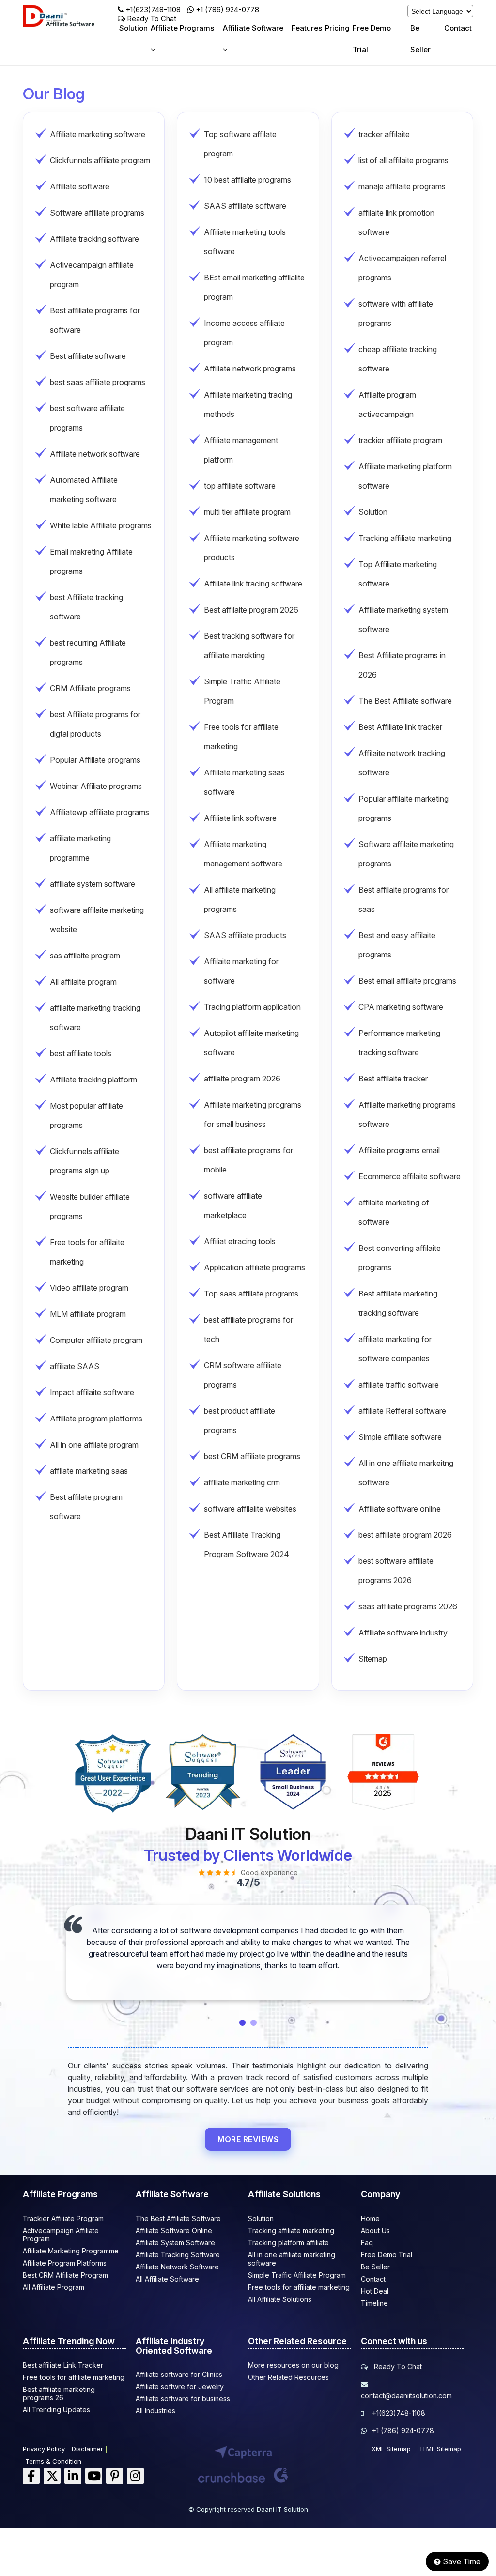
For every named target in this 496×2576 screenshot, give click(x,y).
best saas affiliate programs (98, 382)
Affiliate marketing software (98, 134)
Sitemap (373, 1659)
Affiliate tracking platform (93, 1080)
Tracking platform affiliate (288, 2243)
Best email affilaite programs (407, 981)
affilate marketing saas (89, 1471)
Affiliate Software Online (174, 2230)
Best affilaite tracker (393, 1079)
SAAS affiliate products (245, 935)
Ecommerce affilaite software (410, 1176)
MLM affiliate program (88, 1314)
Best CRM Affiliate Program (65, 2275)
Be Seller (420, 39)
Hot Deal (375, 2291)
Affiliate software (80, 186)
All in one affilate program (94, 1445)
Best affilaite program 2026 (251, 610)
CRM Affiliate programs (90, 688)
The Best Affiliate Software (178, 2218)
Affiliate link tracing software (253, 584)
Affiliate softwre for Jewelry (180, 2386)
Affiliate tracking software (94, 239)
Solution (133, 28)
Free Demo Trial (372, 39)
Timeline (374, 2303)
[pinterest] (115, 2476)
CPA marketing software (401, 1007)
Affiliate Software (253, 28)
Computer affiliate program (96, 1340)
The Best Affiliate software (405, 701)
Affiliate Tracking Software (178, 2255)
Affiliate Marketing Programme (71, 2251)
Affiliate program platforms (96, 1419)
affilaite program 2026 (242, 1079)
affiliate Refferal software (402, 1411)
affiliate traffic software (399, 1385)
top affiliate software (240, 486)
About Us (375, 2230)
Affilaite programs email (399, 1150)
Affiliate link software (240, 818)
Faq (367, 2243)
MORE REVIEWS (248, 2139)
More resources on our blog (293, 2365)
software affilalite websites (250, 1509)
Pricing (337, 28)
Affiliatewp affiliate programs (100, 812)
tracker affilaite (384, 134)
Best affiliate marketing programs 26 (59, 2393)
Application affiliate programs (255, 1267)
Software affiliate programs (97, 213)
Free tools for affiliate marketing (299, 2287)
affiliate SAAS (75, 1366)
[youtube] (94, 2476)
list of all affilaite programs (403, 160)
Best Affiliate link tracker (400, 727)
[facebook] (31, 2476)
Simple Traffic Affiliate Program (297, 2275)
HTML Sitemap (439, 2449)
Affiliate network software (95, 454)
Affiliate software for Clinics (179, 2374)
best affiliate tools (81, 1053)
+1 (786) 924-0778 (227, 9)
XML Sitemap (391, 2449)
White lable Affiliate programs (101, 525)
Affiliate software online (400, 1509)
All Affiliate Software (167, 2279)
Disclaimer (87, 2449)
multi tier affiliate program (247, 512)
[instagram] (135, 2476)
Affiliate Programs (182, 28)
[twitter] (52, 2476)
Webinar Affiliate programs (96, 786)
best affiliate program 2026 (405, 1535)
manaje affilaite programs (402, 186)
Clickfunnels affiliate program (100, 160)
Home (370, 2218)
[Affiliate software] (68, 25)
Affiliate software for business (183, 2399)
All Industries (155, 2411)
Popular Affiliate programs (95, 760)
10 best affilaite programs (248, 180)
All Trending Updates (56, 2410)
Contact (458, 28)
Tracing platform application (252, 1007)
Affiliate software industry (403, 1633)
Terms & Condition (53, 2461)
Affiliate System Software (175, 2243)
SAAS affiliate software (245, 206)
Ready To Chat (397, 2367)
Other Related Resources (288, 2377)
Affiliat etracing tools (240, 1241)
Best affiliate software (88, 356)
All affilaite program (83, 982)
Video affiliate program (89, 1288)
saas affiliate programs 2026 (408, 1606)
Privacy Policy (44, 2449)
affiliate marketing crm (242, 1482)
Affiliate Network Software (177, 2267)
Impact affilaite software (92, 1392)
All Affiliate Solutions (280, 2299)
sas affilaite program (85, 956)
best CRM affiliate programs (252, 1456)
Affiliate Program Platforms (65, 2263)
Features (307, 28)
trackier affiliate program (400, 440)
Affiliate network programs (250, 369)
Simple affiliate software (400, 1437)
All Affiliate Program (54, 2287)
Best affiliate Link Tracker (63, 2365)
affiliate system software (93, 884)
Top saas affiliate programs (251, 1294)
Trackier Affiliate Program (63, 2218)
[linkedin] (73, 2476)
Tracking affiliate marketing (405, 538)
